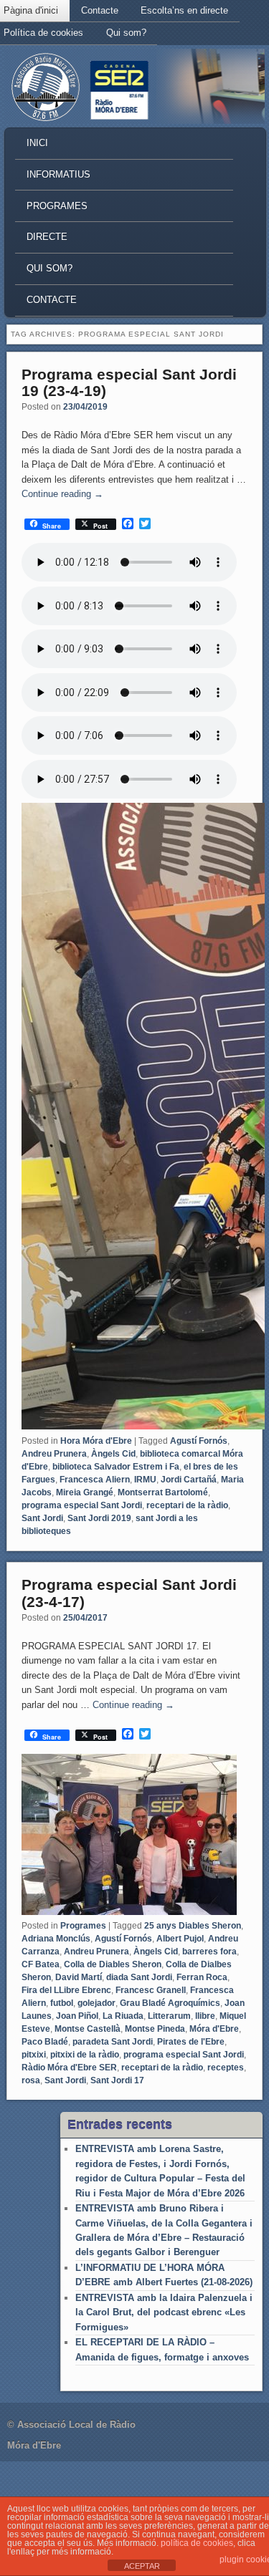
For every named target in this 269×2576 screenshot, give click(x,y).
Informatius (58, 174)
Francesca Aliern (95, 1480)
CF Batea (41, 1964)
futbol (62, 2003)
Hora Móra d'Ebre (96, 1441)
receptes (226, 2068)
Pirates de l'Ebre (191, 2042)
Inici (37, 143)
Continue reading (62, 494)
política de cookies (197, 2543)
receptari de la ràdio (187, 1505)
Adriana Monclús (56, 1939)
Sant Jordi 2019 (99, 1518)
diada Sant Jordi (139, 1977)
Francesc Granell (151, 1990)
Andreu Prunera (54, 1454)
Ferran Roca (202, 1977)
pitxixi (34, 2055)
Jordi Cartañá (189, 1480)
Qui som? (126, 33)
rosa (31, 2080)
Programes (57, 206)
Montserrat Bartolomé (163, 1492)
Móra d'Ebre (214, 2029)
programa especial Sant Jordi (82, 1505)
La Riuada (123, 2016)
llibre (205, 2016)
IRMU (145, 1480)
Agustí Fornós (199, 1441)
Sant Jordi (42, 1518)
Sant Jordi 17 (117, 2080)
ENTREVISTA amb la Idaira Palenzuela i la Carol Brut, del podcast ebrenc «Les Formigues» (164, 2312)
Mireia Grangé (85, 1492)
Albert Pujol (180, 1939)
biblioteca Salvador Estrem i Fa (116, 1467)
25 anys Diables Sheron (193, 1926)
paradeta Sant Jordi (113, 2042)
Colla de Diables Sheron (113, 1964)
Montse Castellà (88, 2029)
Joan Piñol (77, 2016)
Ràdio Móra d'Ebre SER (69, 2068)
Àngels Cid (113, 1454)
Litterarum (169, 2016)
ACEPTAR (142, 2566)
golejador (96, 2003)
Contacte (100, 10)
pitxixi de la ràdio (85, 2055)
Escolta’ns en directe (184, 10)
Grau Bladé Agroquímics (170, 2003)
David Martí (79, 1977)
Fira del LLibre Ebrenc (66, 1990)
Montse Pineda (155, 2029)
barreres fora (209, 1952)
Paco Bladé (45, 2042)
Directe (47, 237)
